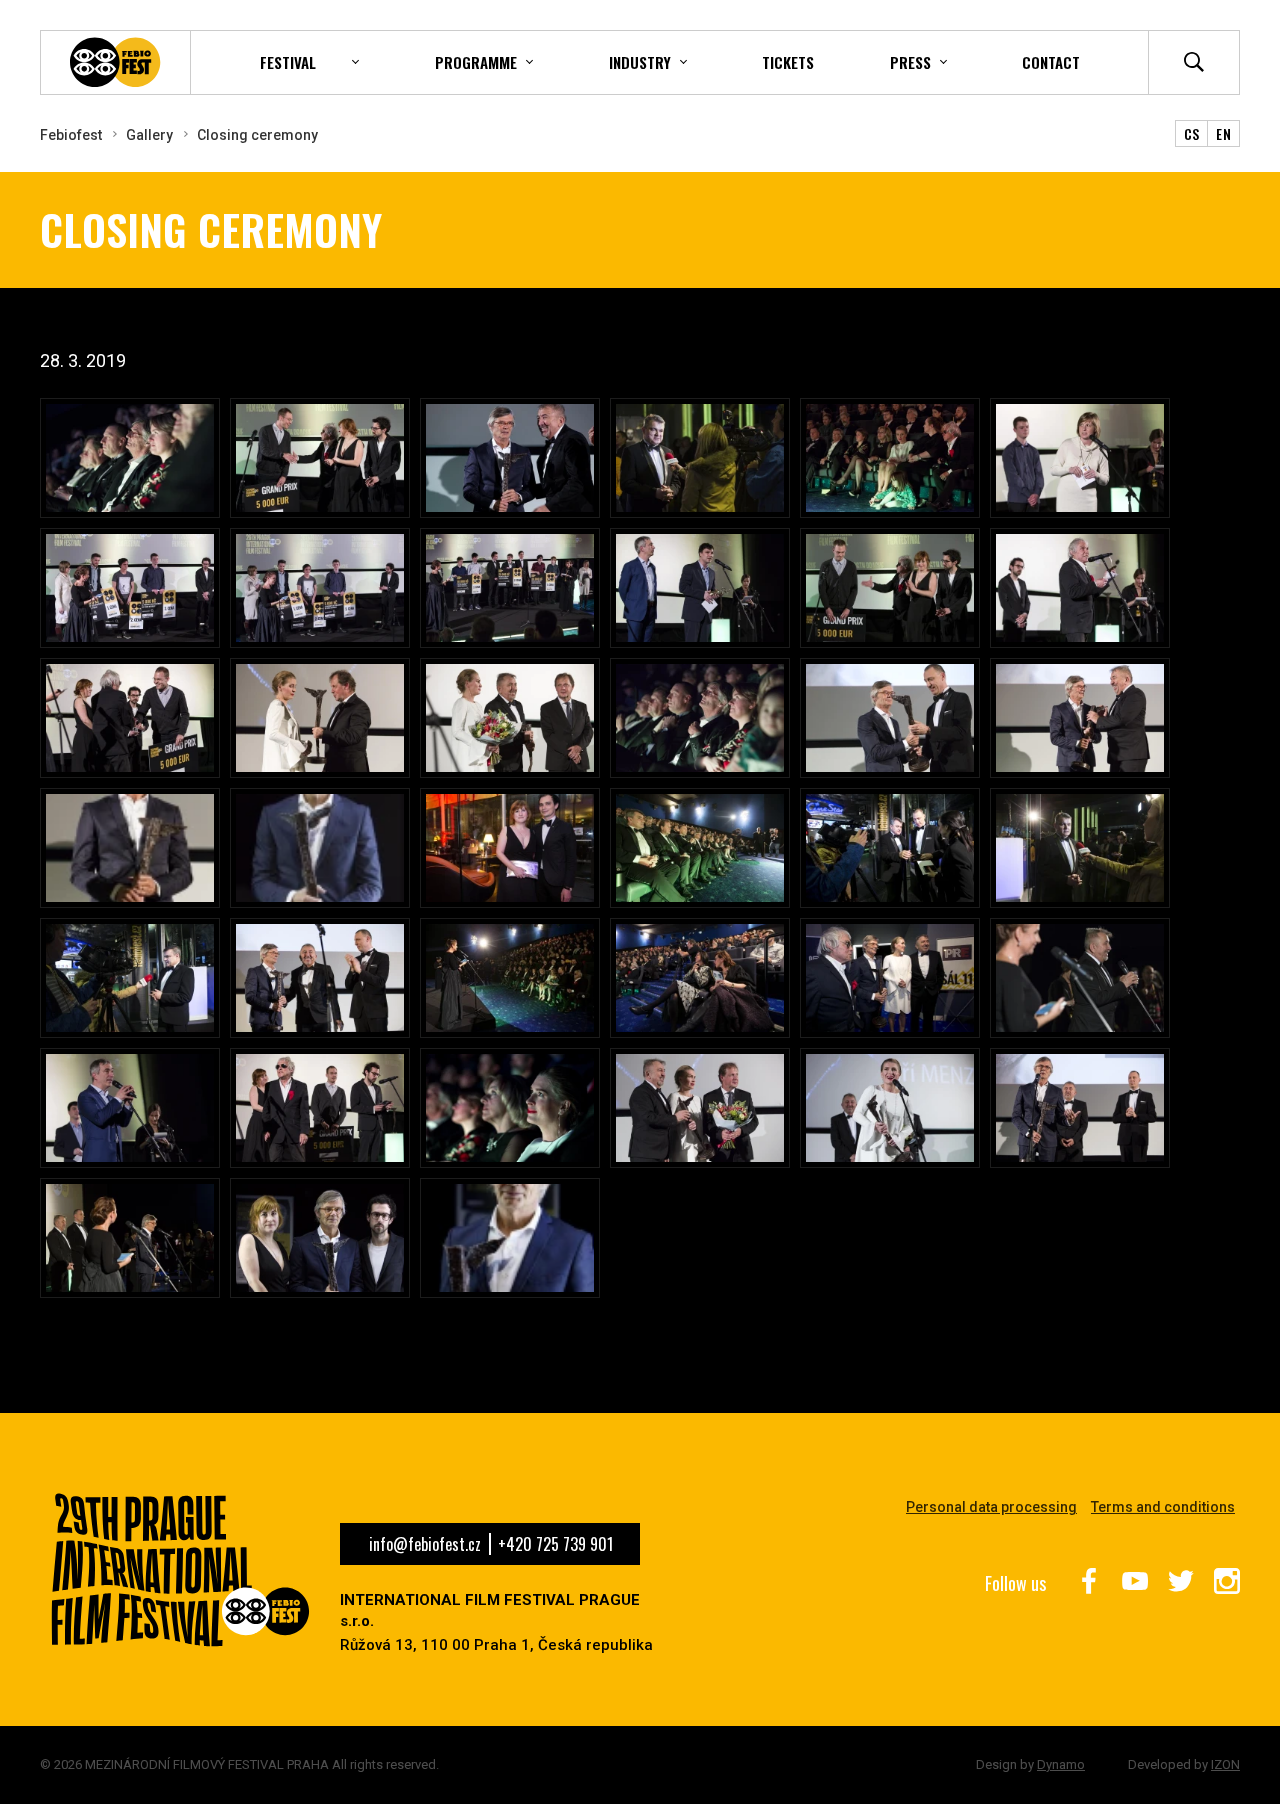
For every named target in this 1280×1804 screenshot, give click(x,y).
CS (1192, 133)
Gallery (149, 135)
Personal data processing (991, 1507)
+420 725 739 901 (555, 1544)
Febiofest (71, 135)
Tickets (788, 62)
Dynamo (1061, 1764)
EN (1223, 133)
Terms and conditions (1163, 1507)
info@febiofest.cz (425, 1544)
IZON (1225, 1764)
